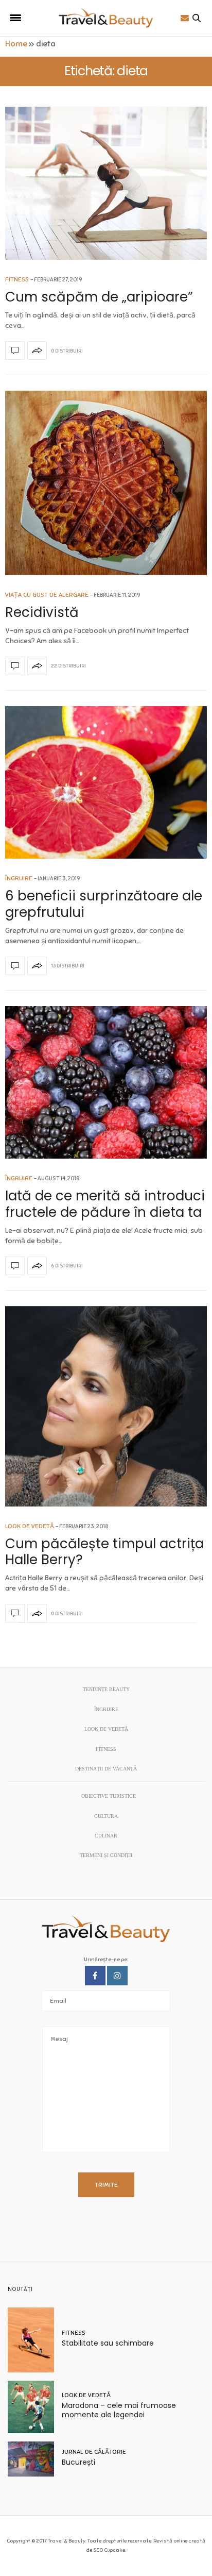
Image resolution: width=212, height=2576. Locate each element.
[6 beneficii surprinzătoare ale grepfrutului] (106, 783)
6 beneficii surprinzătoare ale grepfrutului (104, 904)
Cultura (106, 1816)
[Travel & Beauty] (106, 18)
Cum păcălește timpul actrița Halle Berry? (104, 1552)
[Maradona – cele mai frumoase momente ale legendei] (35, 2407)
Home (16, 44)
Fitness (17, 279)
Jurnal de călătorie (94, 2452)
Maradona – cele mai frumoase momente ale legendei (119, 2410)
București (78, 2462)
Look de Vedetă (30, 1526)
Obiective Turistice (109, 1796)
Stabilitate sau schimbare (108, 2343)
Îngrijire (19, 878)
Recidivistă (42, 612)
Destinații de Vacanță (106, 1769)
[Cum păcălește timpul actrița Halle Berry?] (106, 1406)
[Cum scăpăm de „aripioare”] (106, 183)
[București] (35, 2459)
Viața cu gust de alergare (47, 595)
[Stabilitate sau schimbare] (35, 2340)
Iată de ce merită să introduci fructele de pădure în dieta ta (105, 1204)
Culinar (106, 1836)
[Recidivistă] (106, 483)
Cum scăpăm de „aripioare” (99, 297)
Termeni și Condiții (106, 1855)
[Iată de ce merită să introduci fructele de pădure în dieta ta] (106, 1083)
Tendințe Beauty (106, 1689)
